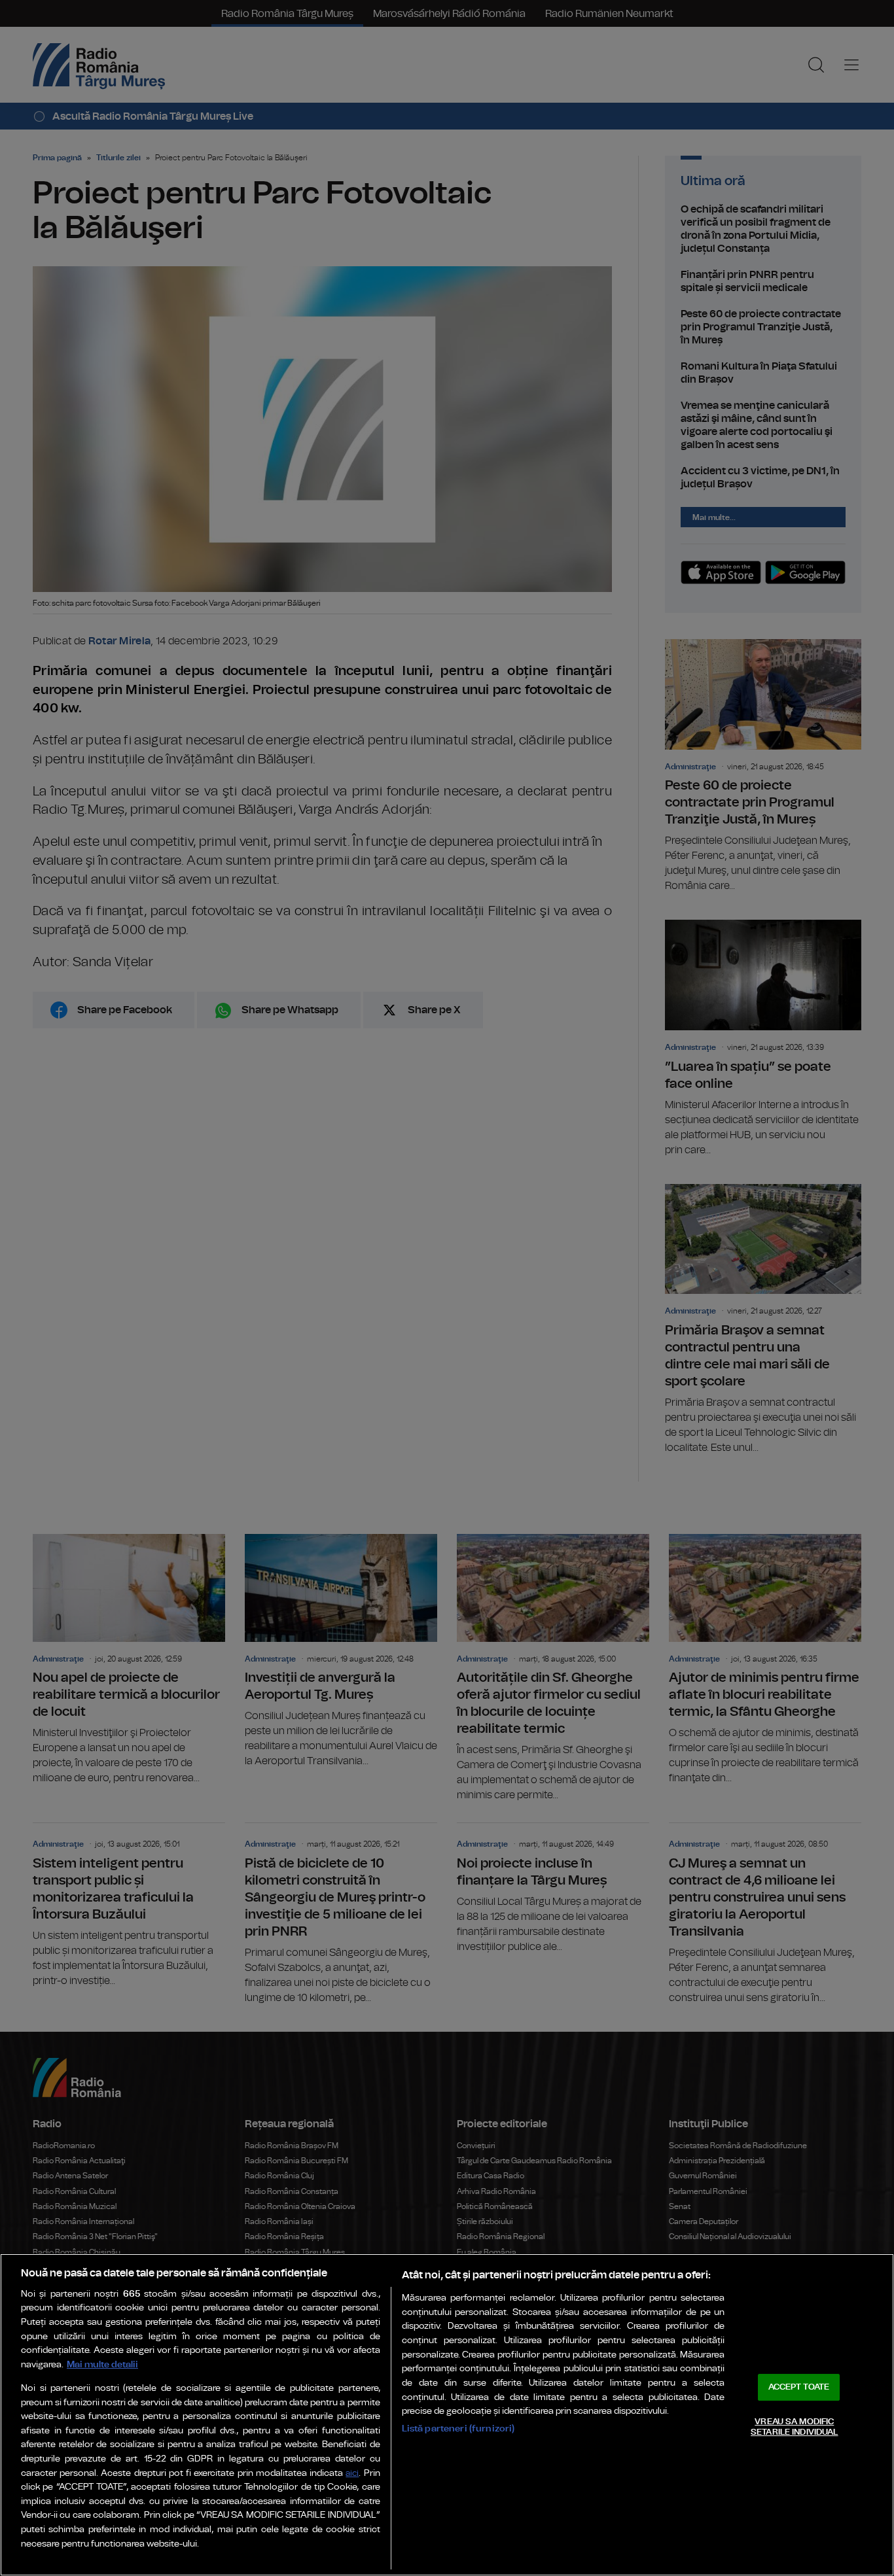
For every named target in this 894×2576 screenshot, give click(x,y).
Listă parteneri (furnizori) (458, 2428)
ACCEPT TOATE (799, 2387)
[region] (447, 2415)
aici (352, 2474)
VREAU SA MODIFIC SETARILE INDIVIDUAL (794, 2427)
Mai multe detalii (102, 2364)
